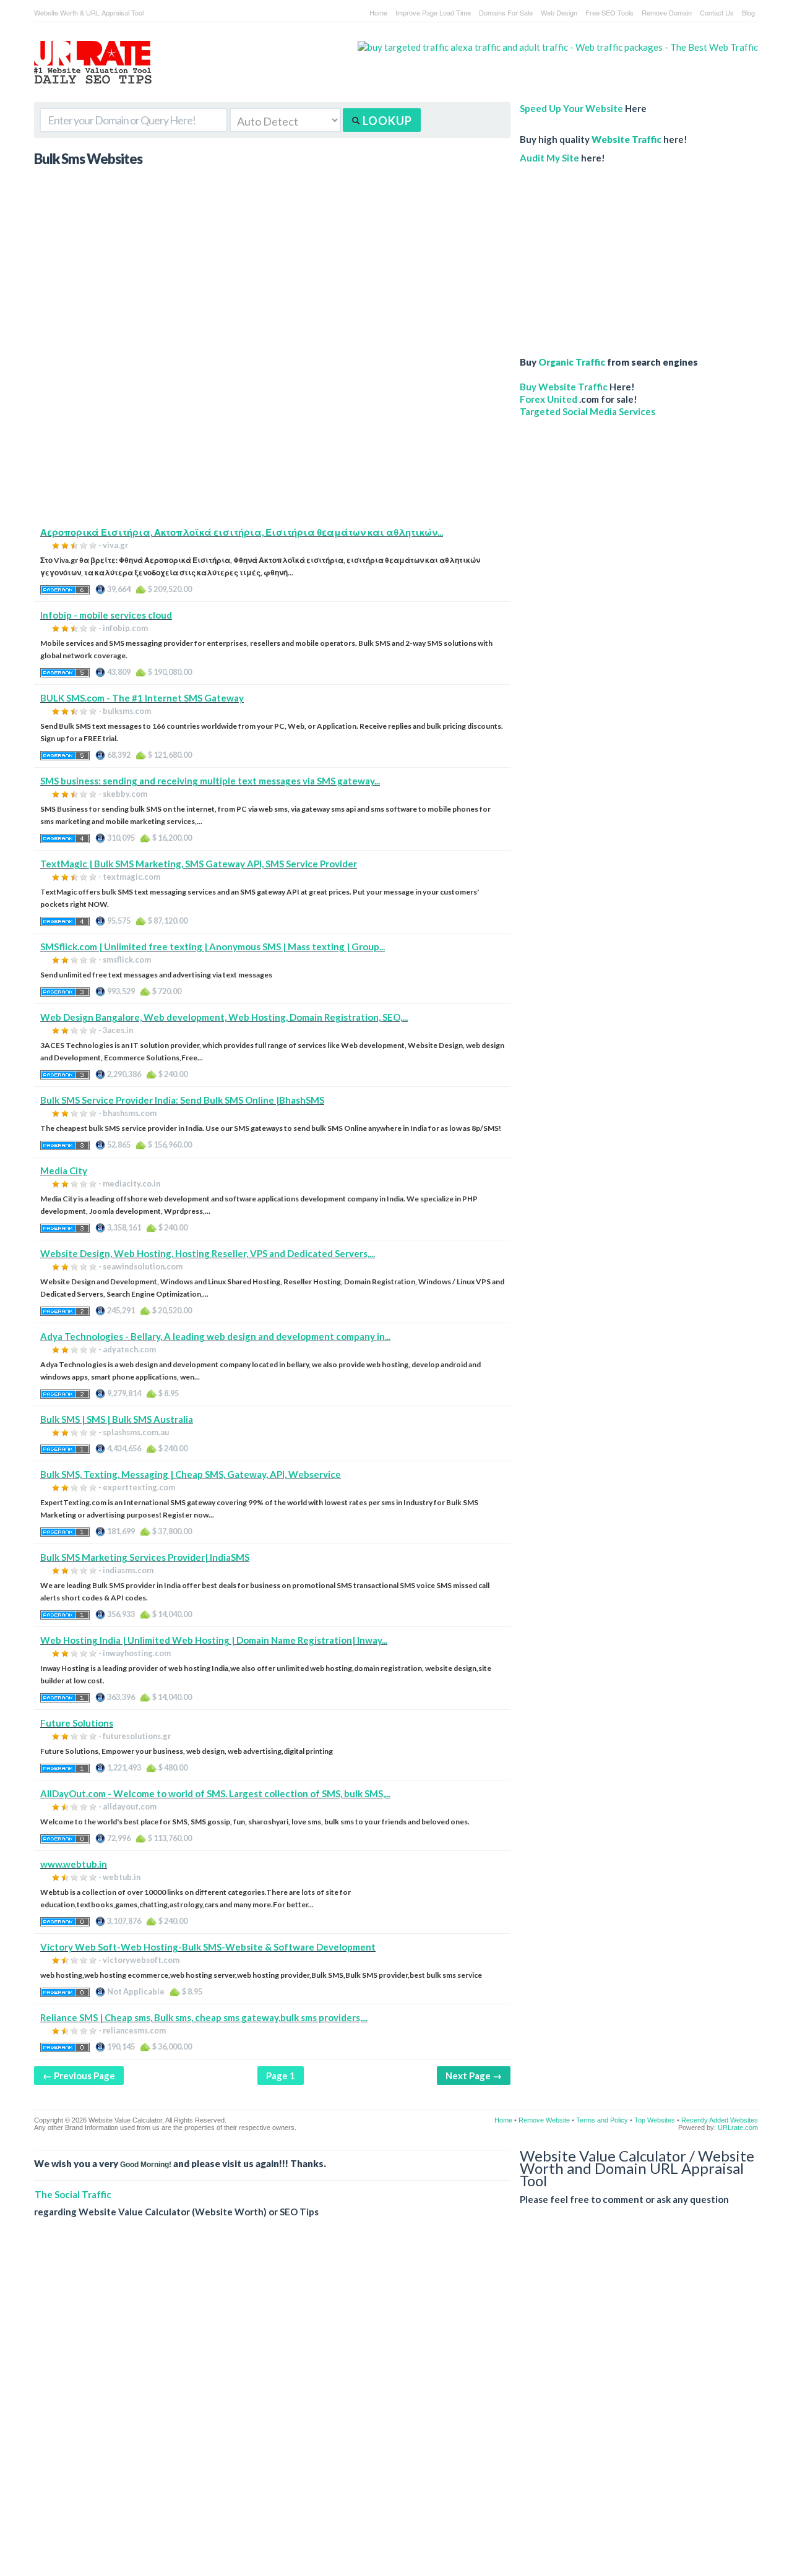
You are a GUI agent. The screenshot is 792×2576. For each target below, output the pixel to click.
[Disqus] (396, 2406)
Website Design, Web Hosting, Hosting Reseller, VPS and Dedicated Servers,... (208, 1253)
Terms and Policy (602, 2120)
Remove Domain (667, 12)
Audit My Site (549, 158)
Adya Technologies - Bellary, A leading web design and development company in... (215, 1336)
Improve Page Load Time (433, 12)
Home (378, 12)
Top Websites (655, 2120)
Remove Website (544, 2120)
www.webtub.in (74, 1864)
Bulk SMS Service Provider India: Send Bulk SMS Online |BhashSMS (182, 1100)
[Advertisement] (272, 439)
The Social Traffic (73, 2194)
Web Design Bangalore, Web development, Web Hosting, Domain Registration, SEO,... (224, 1017)
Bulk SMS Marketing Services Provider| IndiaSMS (145, 1557)
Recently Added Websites (720, 2120)
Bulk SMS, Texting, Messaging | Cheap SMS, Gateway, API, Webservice (191, 1474)
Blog (748, 12)
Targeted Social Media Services (588, 411)
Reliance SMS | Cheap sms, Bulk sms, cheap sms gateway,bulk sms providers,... (204, 2017)
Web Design (559, 12)
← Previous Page (79, 2076)
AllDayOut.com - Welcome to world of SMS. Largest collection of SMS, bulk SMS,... (215, 1793)
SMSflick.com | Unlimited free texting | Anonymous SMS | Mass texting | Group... (213, 947)
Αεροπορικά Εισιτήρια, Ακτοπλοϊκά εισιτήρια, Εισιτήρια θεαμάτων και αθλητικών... (242, 532)
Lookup (386, 121)
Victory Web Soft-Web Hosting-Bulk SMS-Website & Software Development (208, 1947)
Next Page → (474, 2076)
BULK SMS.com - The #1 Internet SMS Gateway (142, 698)
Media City (64, 1170)
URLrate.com (738, 2127)
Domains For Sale (506, 12)
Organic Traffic (572, 362)
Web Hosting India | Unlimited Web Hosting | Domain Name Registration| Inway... (214, 1640)
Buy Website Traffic (564, 387)
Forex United (549, 399)
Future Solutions (77, 1723)
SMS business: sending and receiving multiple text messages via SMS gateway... (210, 781)
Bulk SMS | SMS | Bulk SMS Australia (117, 1419)
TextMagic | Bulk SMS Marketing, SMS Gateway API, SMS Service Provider (199, 864)
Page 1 (281, 2076)
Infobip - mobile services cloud (106, 615)
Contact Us (717, 12)
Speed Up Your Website (571, 108)
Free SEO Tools (609, 12)
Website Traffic (626, 139)
